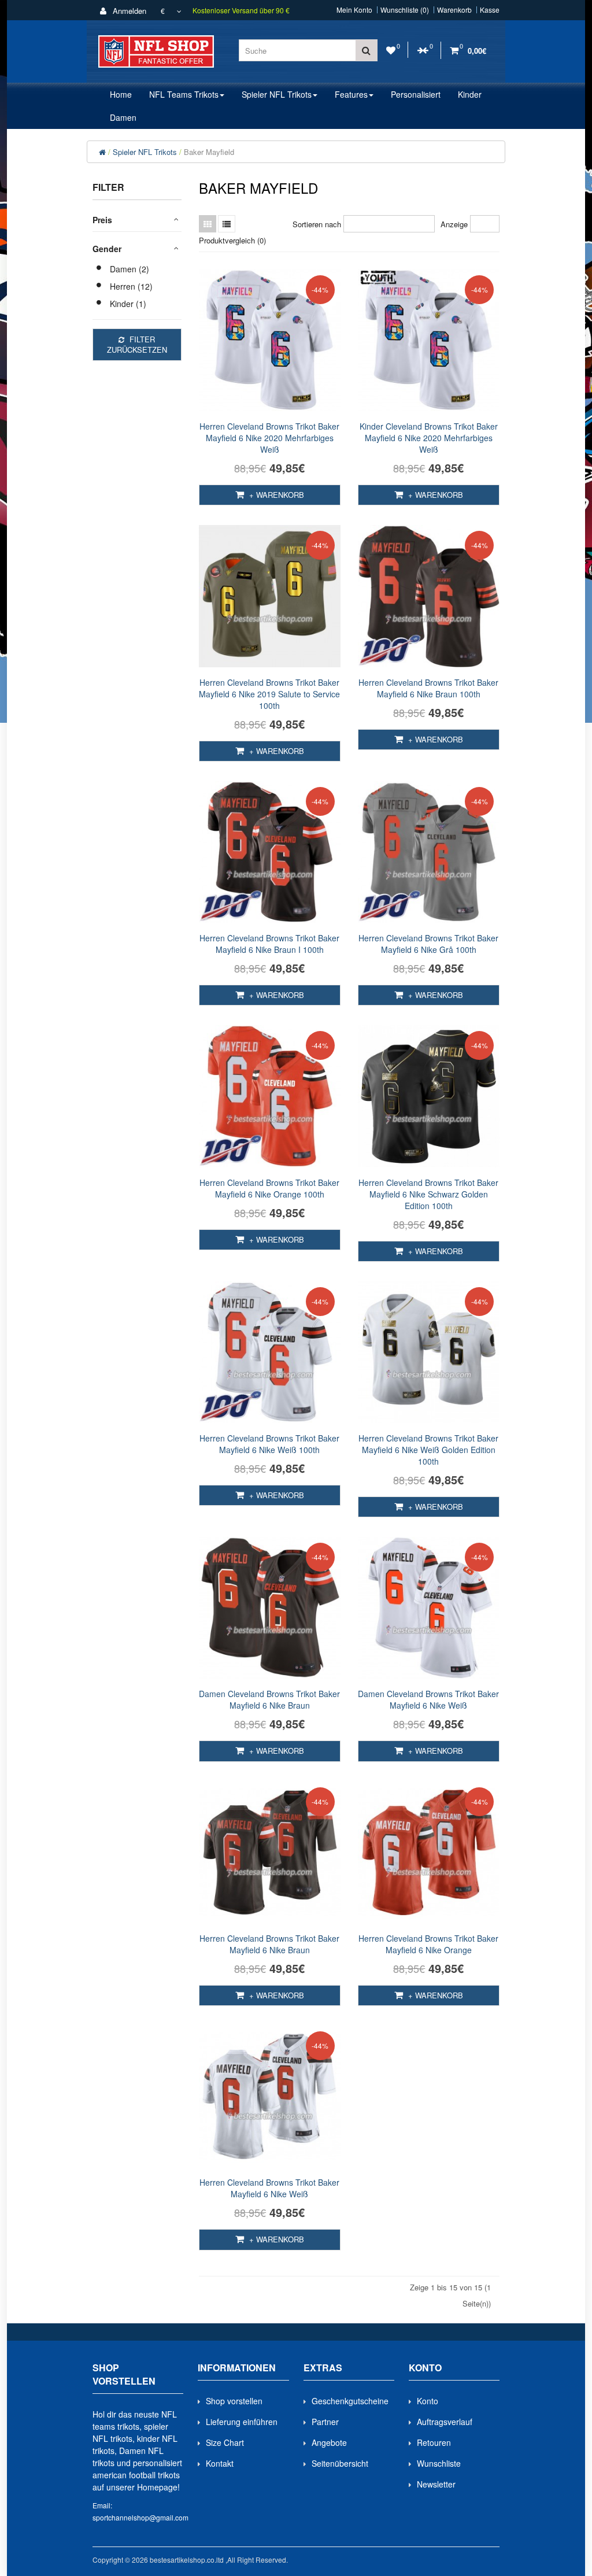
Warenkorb (454, 10)
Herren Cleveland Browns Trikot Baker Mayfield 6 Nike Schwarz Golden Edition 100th (428, 1194)
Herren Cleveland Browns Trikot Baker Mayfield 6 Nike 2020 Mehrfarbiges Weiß (269, 438)
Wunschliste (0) (405, 10)
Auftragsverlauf (445, 2422)
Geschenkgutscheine (350, 2401)
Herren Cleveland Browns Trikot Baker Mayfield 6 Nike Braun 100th (428, 688)
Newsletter (436, 2484)
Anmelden (128, 11)
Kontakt (220, 2463)
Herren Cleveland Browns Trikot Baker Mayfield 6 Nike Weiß (269, 2188)
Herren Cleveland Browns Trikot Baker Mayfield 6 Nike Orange (428, 1944)
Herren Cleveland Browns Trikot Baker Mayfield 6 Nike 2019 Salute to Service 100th (269, 694)
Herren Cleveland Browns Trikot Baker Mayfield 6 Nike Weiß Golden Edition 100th (428, 1450)
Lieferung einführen (242, 2422)
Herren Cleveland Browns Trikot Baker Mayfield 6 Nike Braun (269, 1944)
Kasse (490, 10)
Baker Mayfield (209, 152)
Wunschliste (439, 2463)
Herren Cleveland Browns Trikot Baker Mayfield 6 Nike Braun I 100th (269, 944)
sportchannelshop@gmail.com (140, 2517)
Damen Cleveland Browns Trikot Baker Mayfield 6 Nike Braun (269, 1699)
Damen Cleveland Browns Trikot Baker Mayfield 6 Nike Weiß (428, 1699)
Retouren (434, 2442)
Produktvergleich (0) (232, 240)
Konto (428, 2401)
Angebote (329, 2442)
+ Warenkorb (275, 495)
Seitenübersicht (340, 2463)
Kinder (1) (128, 304)
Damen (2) (129, 269)
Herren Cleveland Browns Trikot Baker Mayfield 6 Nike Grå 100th (428, 944)
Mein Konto (354, 10)
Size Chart (225, 2442)
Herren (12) (131, 286)
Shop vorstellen (234, 2401)
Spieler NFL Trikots (145, 152)
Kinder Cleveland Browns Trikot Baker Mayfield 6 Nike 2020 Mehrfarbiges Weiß (429, 438)
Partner (325, 2422)
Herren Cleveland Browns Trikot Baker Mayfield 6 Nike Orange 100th (269, 1188)
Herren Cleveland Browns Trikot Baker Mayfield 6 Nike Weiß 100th (269, 1444)
